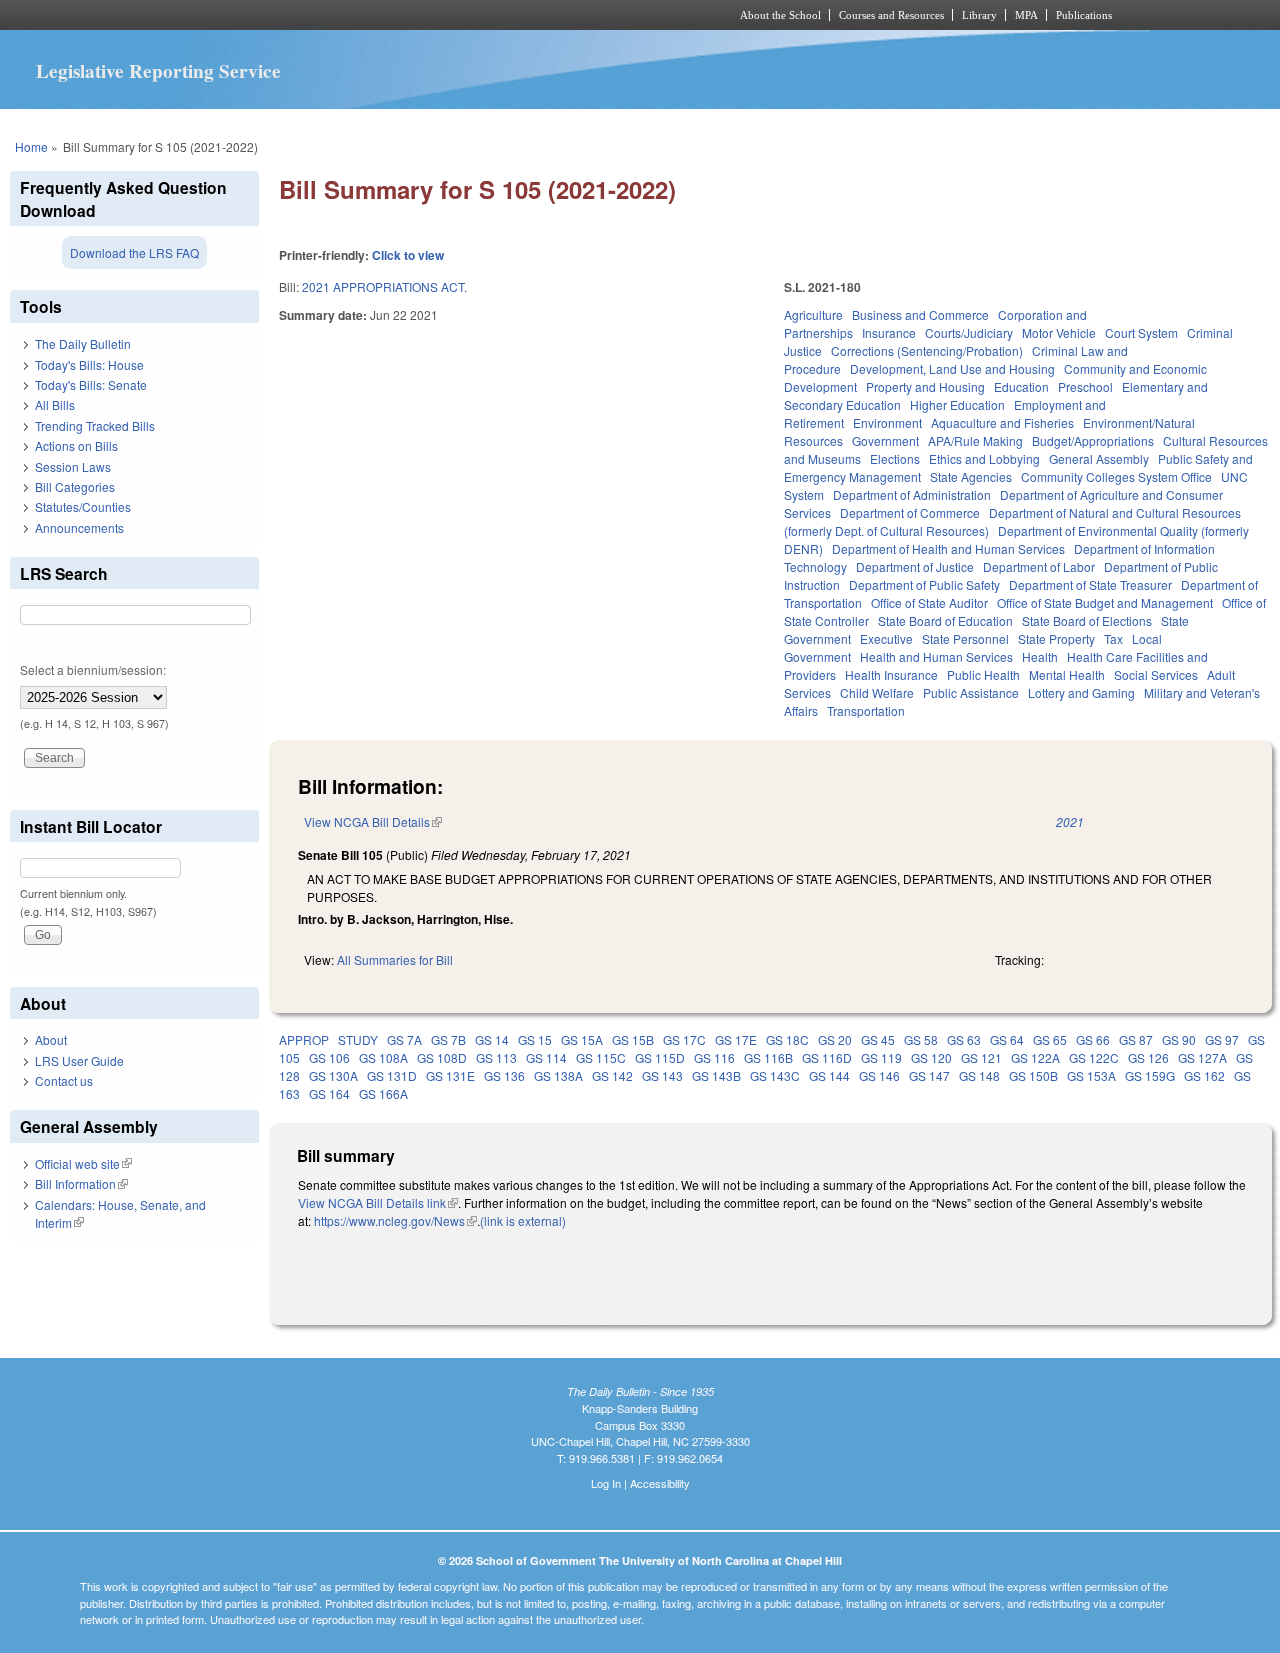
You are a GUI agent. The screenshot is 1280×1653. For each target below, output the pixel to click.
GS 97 (1222, 1039)
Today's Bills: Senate (91, 384)
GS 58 (921, 1039)
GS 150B (1033, 1075)
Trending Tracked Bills (95, 425)
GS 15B (633, 1039)
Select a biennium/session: (93, 669)
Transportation (866, 710)
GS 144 (829, 1075)
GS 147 (929, 1075)
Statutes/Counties (83, 506)
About (51, 1039)
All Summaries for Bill (395, 959)
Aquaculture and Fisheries (1002, 422)
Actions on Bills (76, 445)
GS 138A (558, 1075)
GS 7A (404, 1039)
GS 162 (1204, 1075)
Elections (895, 458)
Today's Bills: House (89, 364)
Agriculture (813, 314)
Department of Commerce (910, 512)
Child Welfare (877, 692)
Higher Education (957, 404)
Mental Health (1067, 674)
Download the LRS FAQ (134, 252)
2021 (1070, 821)
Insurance (889, 332)
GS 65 (1050, 1039)
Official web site (83, 1163)
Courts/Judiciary (969, 332)
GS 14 (492, 1039)
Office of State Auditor (929, 602)
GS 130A (333, 1075)
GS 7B (448, 1039)
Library (979, 15)
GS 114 (546, 1057)
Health (1040, 656)
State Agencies (971, 476)
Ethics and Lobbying (984, 458)
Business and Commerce (920, 314)
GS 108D (442, 1057)
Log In (606, 1483)
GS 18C (787, 1039)
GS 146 (879, 1075)
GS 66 (1093, 1039)
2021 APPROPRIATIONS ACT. (384, 286)
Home (31, 146)
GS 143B (716, 1075)
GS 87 (1136, 1039)
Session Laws (73, 466)
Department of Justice (915, 566)
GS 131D (392, 1075)
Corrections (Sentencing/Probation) (927, 350)
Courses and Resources (891, 15)
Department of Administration (912, 494)
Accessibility (660, 1483)
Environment (887, 422)
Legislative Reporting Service (158, 71)
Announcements (79, 527)
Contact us (64, 1080)
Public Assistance (971, 692)
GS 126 (1148, 1057)
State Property (1056, 638)
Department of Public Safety (924, 584)
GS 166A (383, 1093)
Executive (886, 638)
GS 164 (329, 1093)
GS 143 (662, 1075)
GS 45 (878, 1039)
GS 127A (1202, 1057)
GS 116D (827, 1057)
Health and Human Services (936, 656)
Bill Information (81, 1183)
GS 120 (931, 1057)
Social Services (1156, 674)
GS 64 (1007, 1039)
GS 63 (964, 1039)
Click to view (408, 255)
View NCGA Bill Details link (378, 1202)
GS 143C (775, 1075)
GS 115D (660, 1057)
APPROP (304, 1039)
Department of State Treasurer (1090, 584)
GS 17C (684, 1039)
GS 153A (1091, 1075)
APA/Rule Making (975, 440)
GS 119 (881, 1057)
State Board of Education (945, 620)
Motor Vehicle (1059, 332)
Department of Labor (1039, 566)
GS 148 (979, 1075)
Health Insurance (891, 674)
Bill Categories (75, 486)
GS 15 (535, 1039)
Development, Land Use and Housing (952, 368)
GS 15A (582, 1039)
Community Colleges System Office (1116, 476)
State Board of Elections (1087, 620)
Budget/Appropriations (1093, 440)
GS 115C (601, 1057)
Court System (1141, 332)
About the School (780, 15)
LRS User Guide (79, 1060)
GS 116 (714, 1057)
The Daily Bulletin (83, 343)
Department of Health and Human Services (948, 548)
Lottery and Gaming (1081, 692)
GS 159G (1150, 1075)
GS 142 (612, 1075)
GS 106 (329, 1057)
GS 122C (1094, 1057)
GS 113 (496, 1057)
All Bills (55, 404)
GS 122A (1035, 1057)
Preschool (1085, 386)
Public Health (983, 674)
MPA (1026, 15)
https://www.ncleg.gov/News (395, 1220)
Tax (1113, 638)
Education (1021, 386)
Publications (1084, 15)
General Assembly (1099, 458)
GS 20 (835, 1039)
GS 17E (736, 1039)
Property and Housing (925, 386)
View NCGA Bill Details (373, 821)
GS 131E (450, 1075)
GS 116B (768, 1057)
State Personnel (965, 638)
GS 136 (504, 1075)
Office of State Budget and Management (1105, 602)
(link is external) (523, 1220)
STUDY (358, 1039)
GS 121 (981, 1057)
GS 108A (383, 1057)
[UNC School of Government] (375, 15)
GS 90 (1179, 1039)
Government (885, 440)
